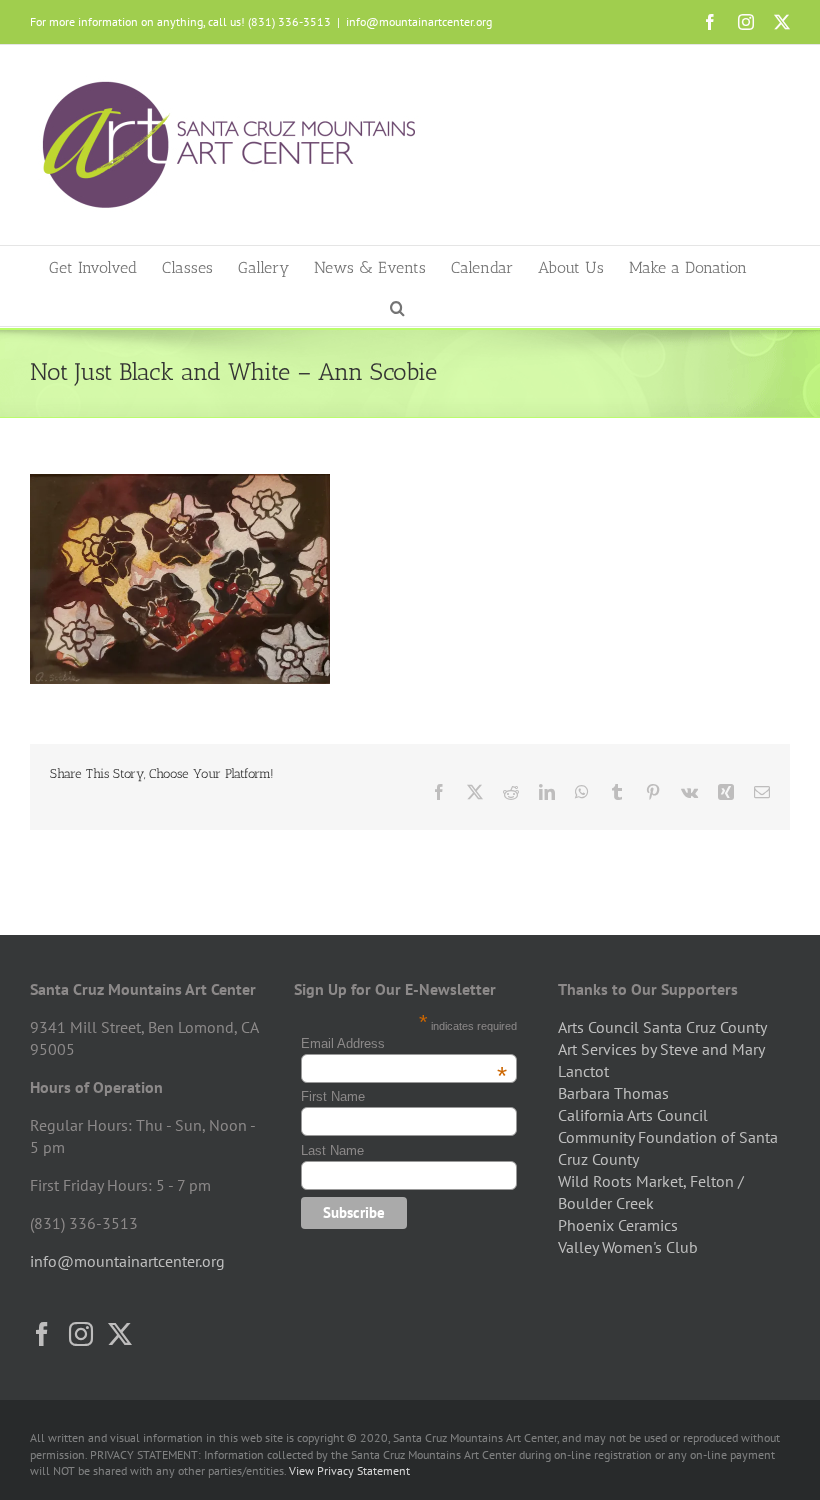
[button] (397, 306)
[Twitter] (120, 1334)
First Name (333, 1096)
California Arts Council (633, 1115)
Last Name (332, 1150)
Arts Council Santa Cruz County (662, 1027)
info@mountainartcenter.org (419, 21)
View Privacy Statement (349, 1470)
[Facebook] (42, 1334)
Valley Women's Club (628, 1247)
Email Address (404, 1043)
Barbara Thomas (613, 1093)
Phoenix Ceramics (618, 1225)
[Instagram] (81, 1334)
